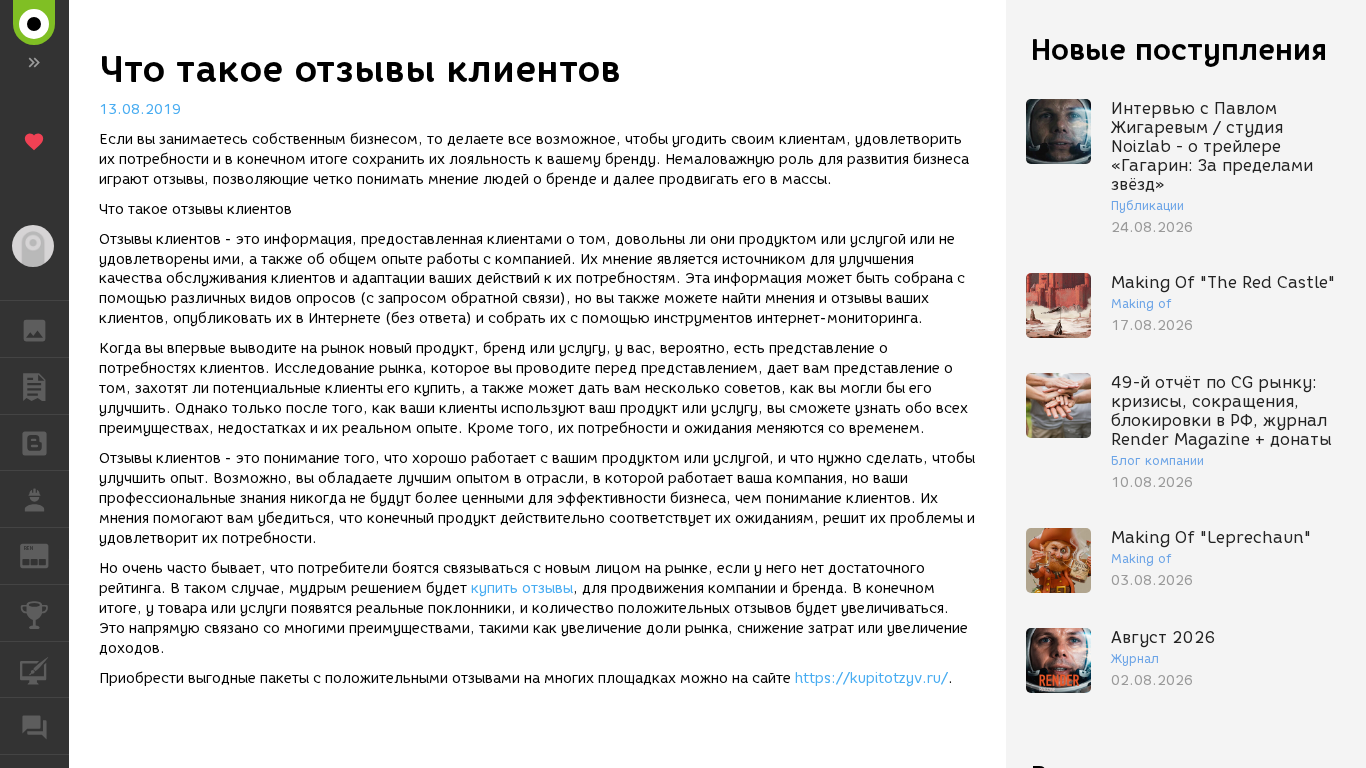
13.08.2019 (140, 109)
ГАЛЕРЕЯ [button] (34, 329)
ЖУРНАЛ (46, 554)
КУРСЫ (34, 670)
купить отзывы (522, 588)
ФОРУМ (34, 726)
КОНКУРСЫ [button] (34, 613)
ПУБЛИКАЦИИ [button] (34, 386)
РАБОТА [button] (34, 499)
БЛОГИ (34, 443)
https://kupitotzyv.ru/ (871, 678)
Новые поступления (1179, 49)
